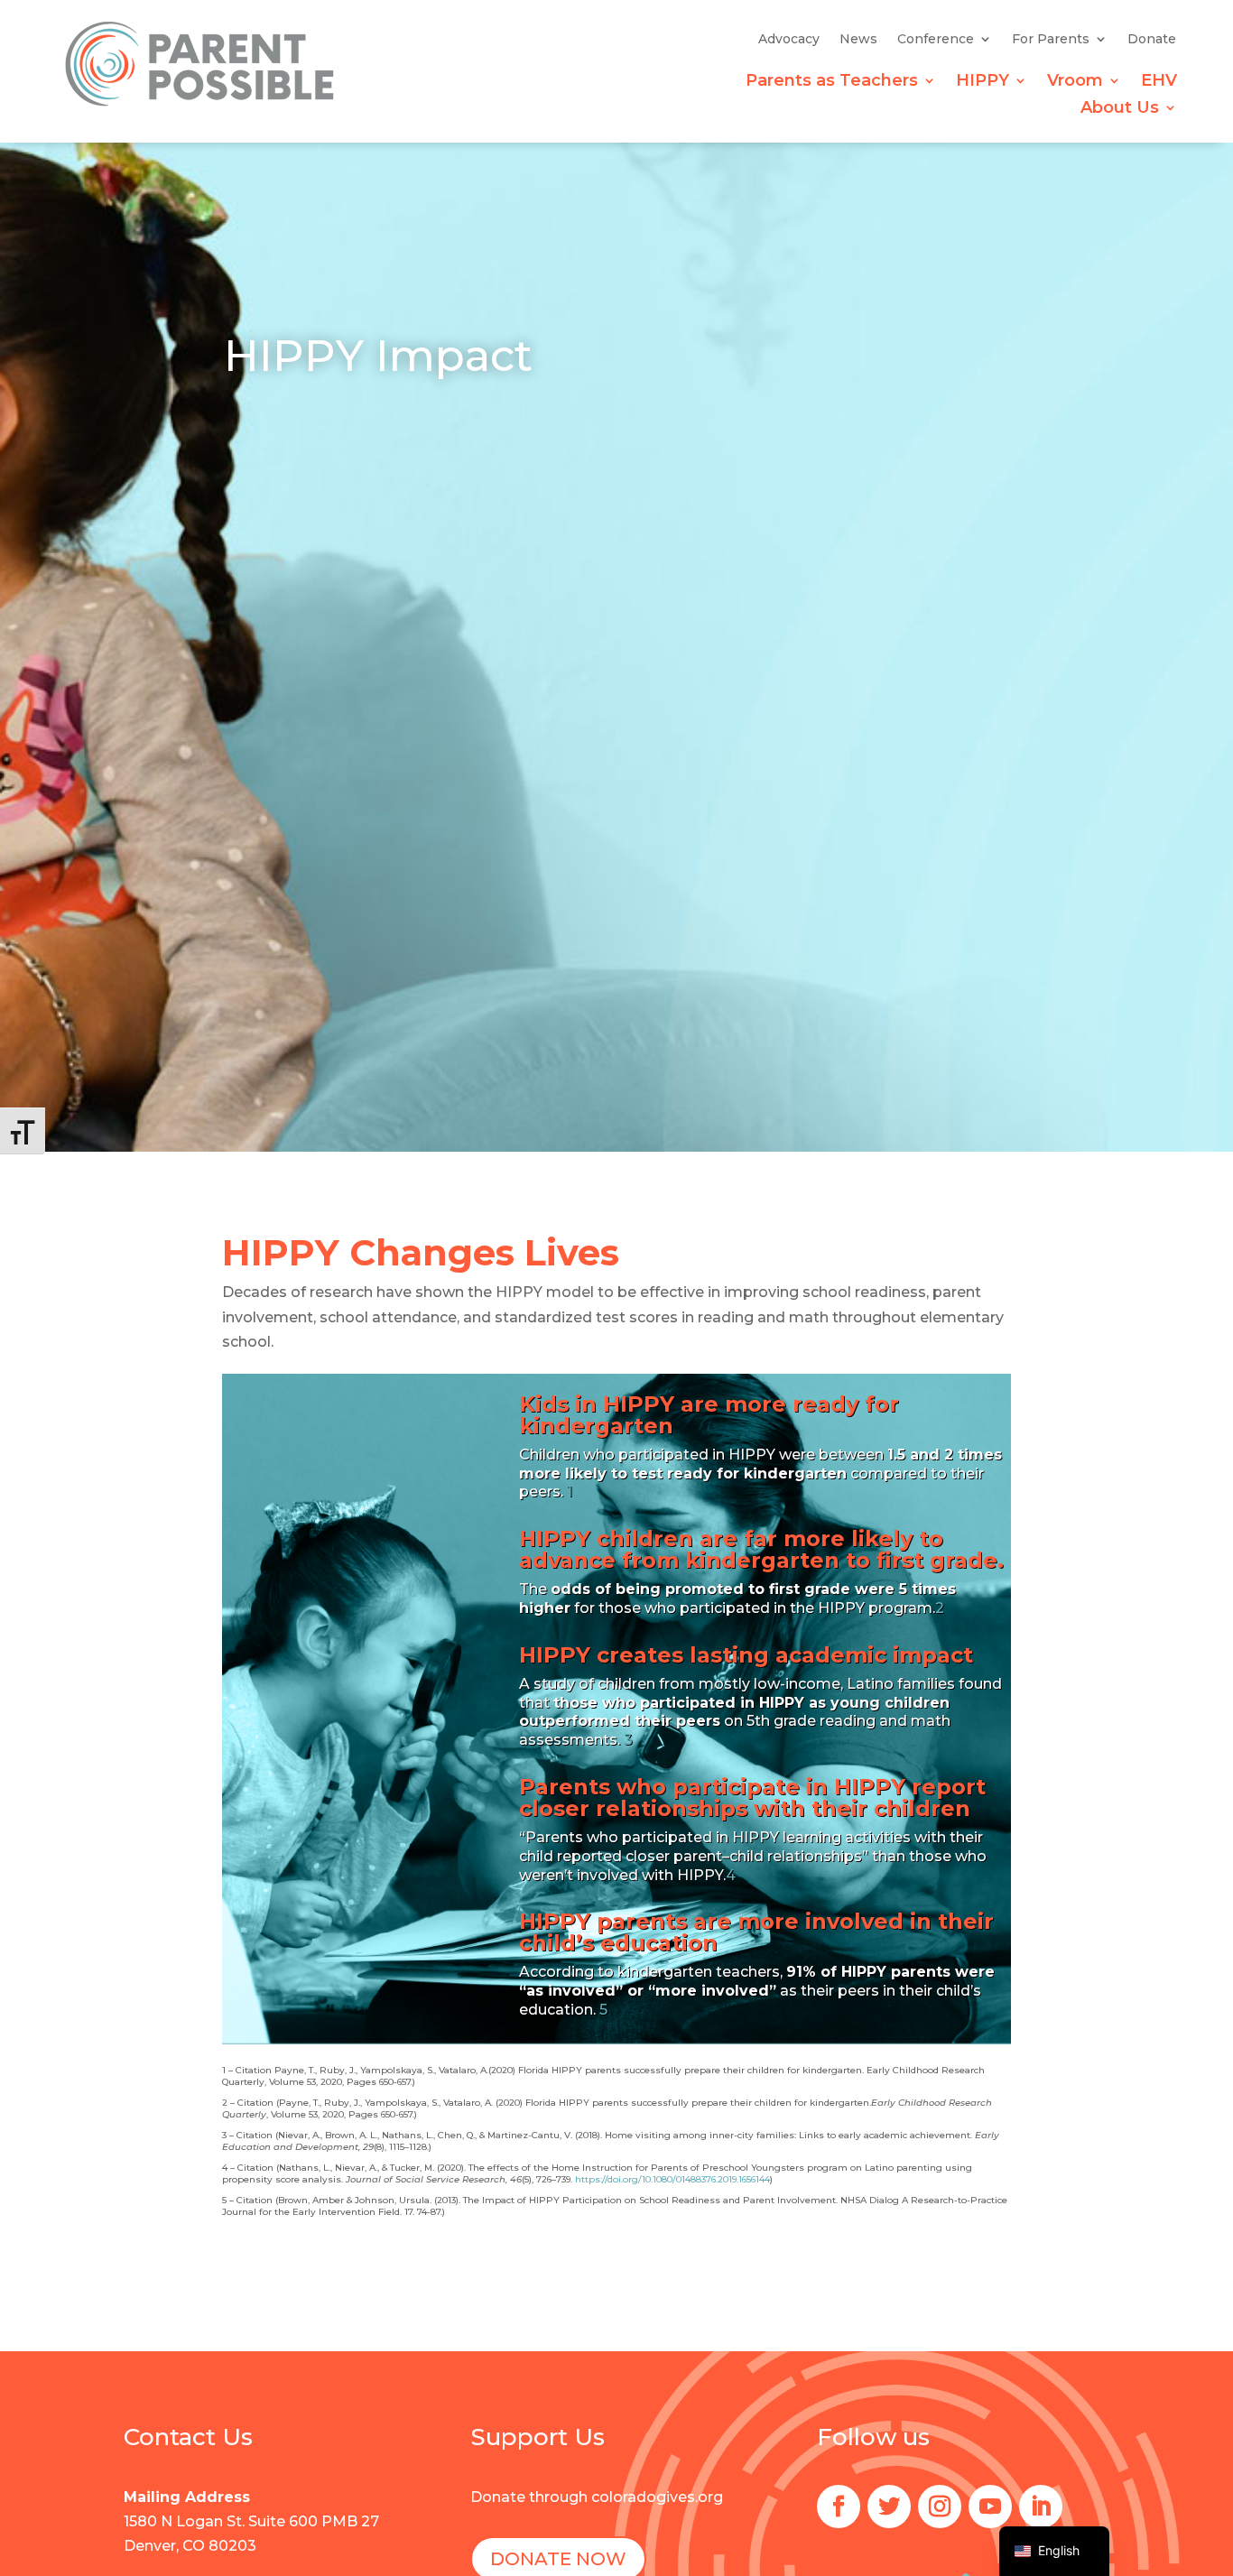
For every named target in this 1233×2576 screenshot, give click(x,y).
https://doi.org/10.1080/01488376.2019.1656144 (672, 2179)
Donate (1152, 40)
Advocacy (789, 40)
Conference (936, 40)
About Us (1120, 109)
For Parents (1051, 40)
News (858, 40)
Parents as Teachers (832, 82)
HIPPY (983, 82)
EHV (1159, 82)
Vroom (1075, 82)
